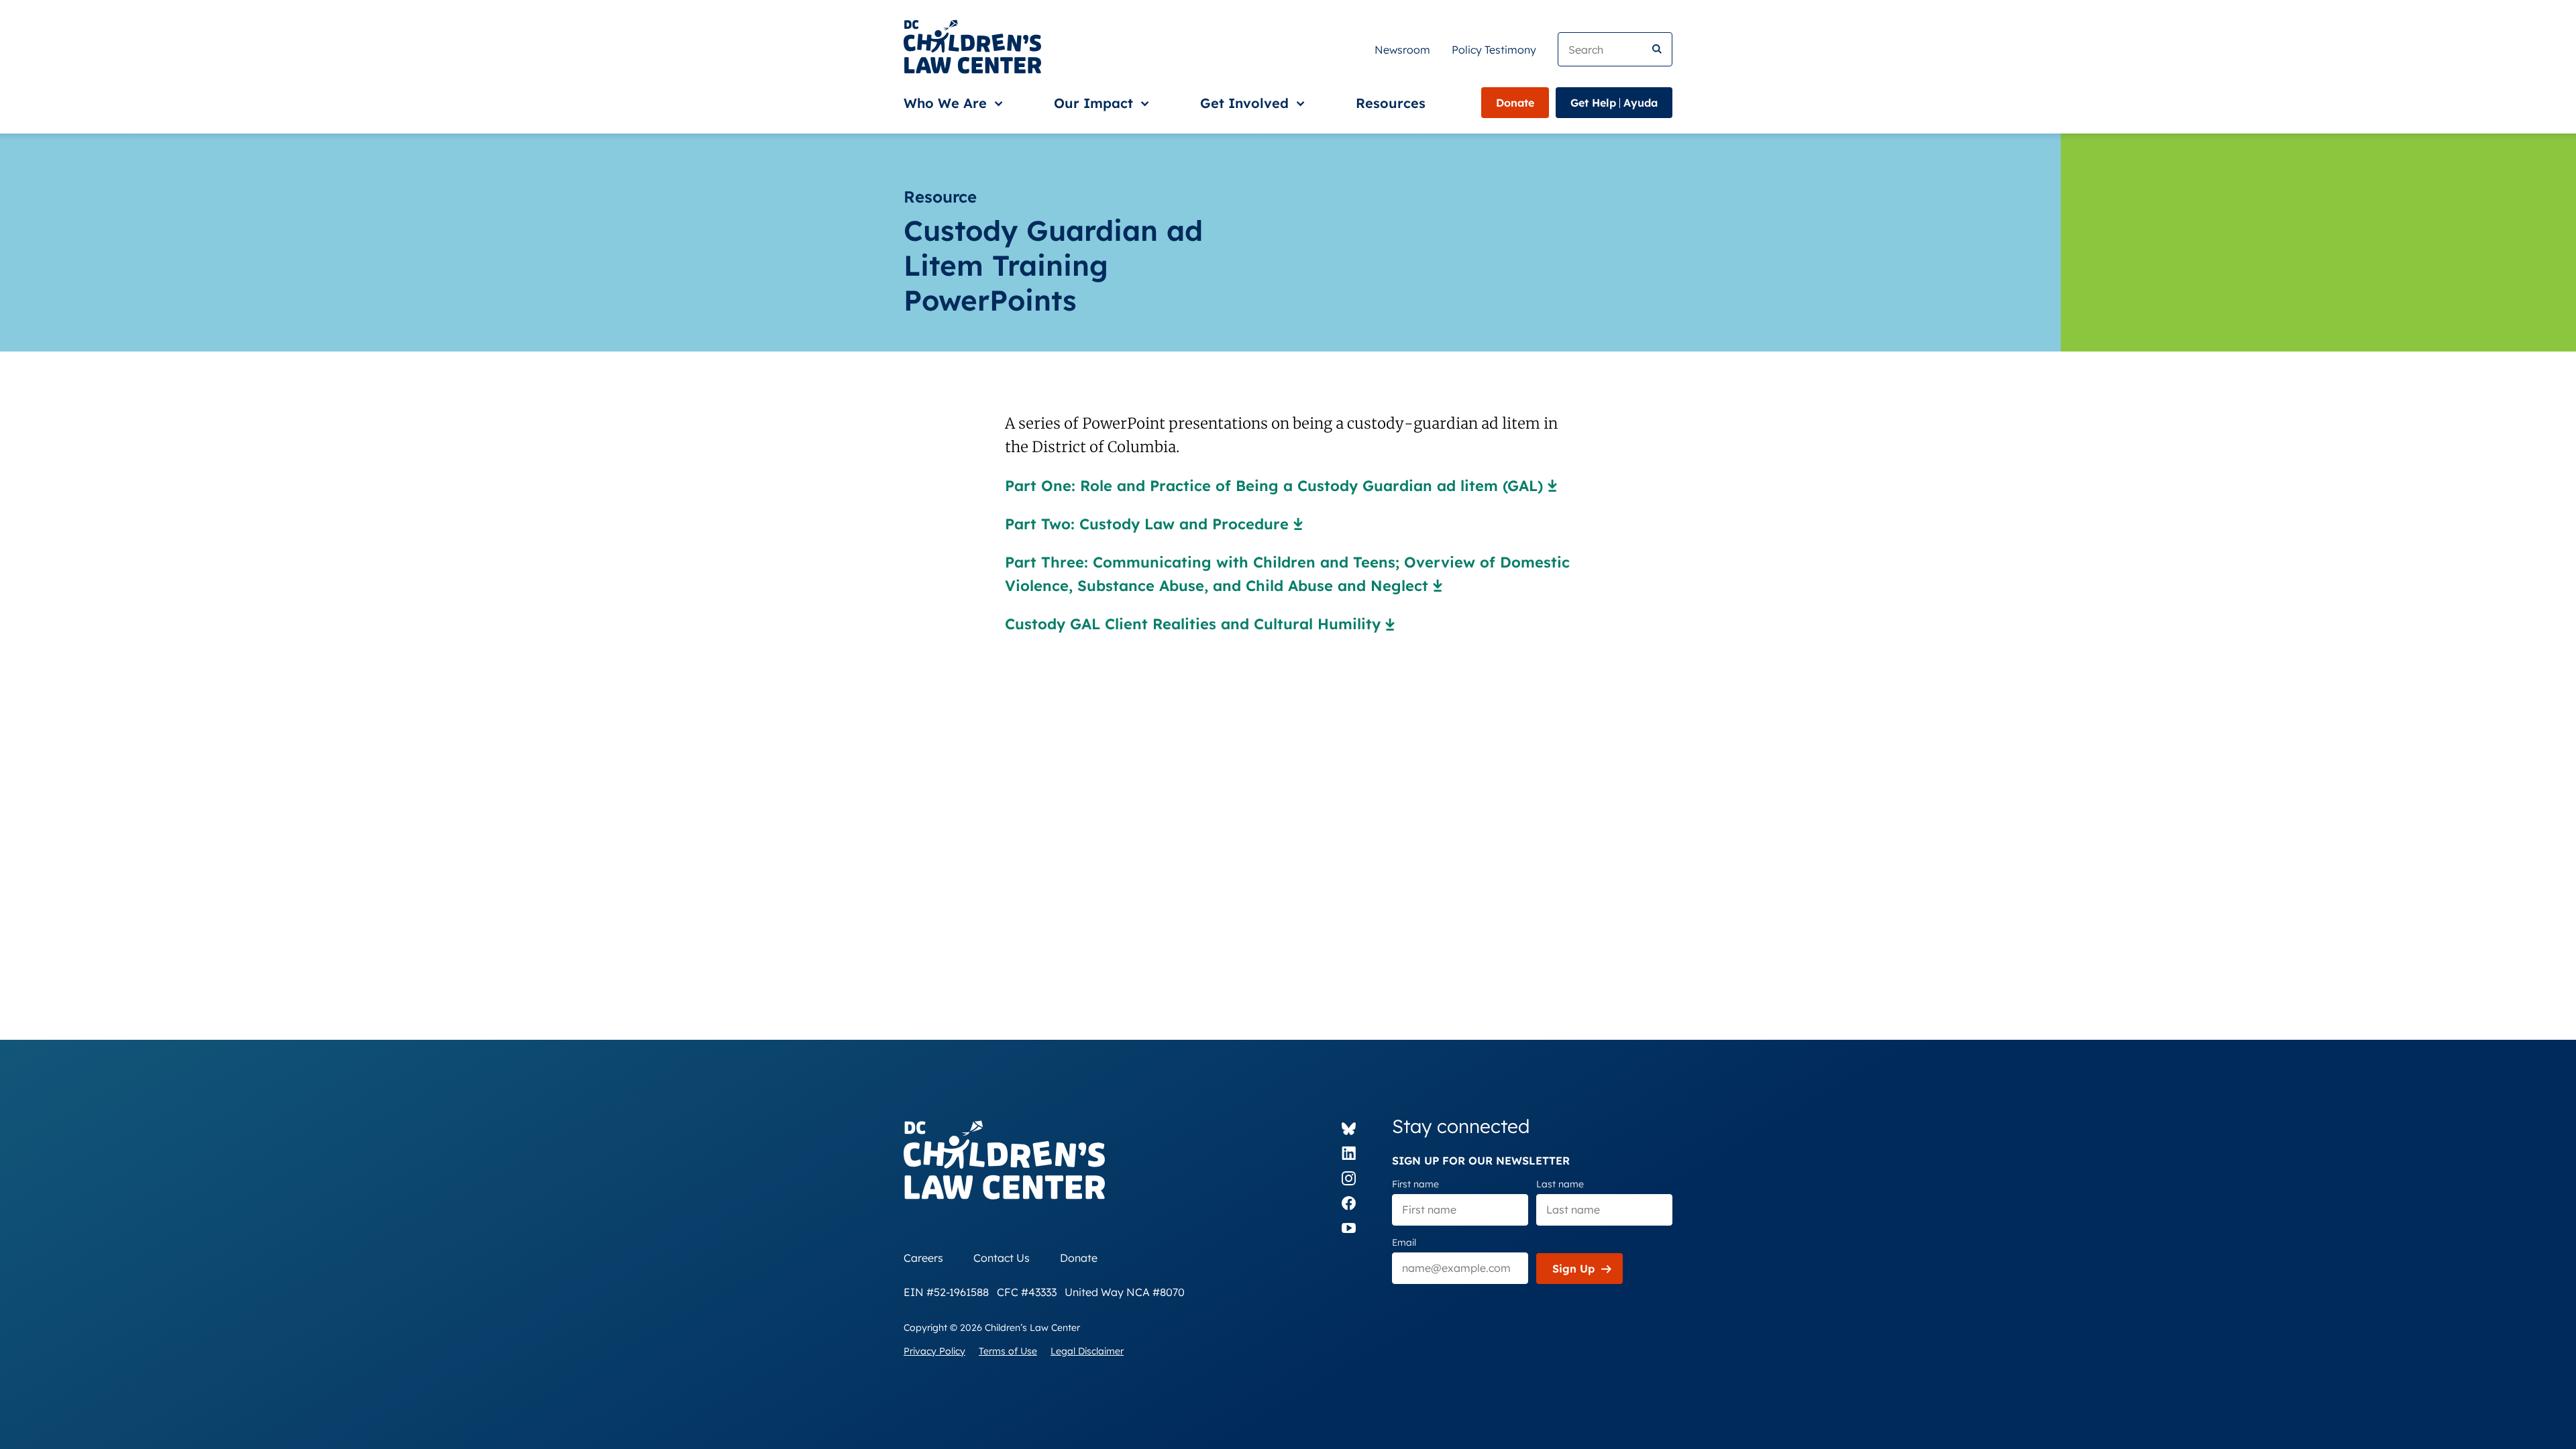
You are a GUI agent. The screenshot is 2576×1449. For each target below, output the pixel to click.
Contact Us (1002, 1258)
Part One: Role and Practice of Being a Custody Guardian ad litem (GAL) (1274, 486)
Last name (1560, 1184)
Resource (940, 197)
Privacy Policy (934, 1351)
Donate (1515, 103)
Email (1404, 1242)
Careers (923, 1258)
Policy (1494, 50)
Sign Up (1573, 1269)
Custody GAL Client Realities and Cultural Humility (1193, 624)
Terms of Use (1008, 1351)
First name (1415, 1184)
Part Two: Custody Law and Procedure (1147, 524)
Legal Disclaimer (1087, 1351)
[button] (951, 103)
